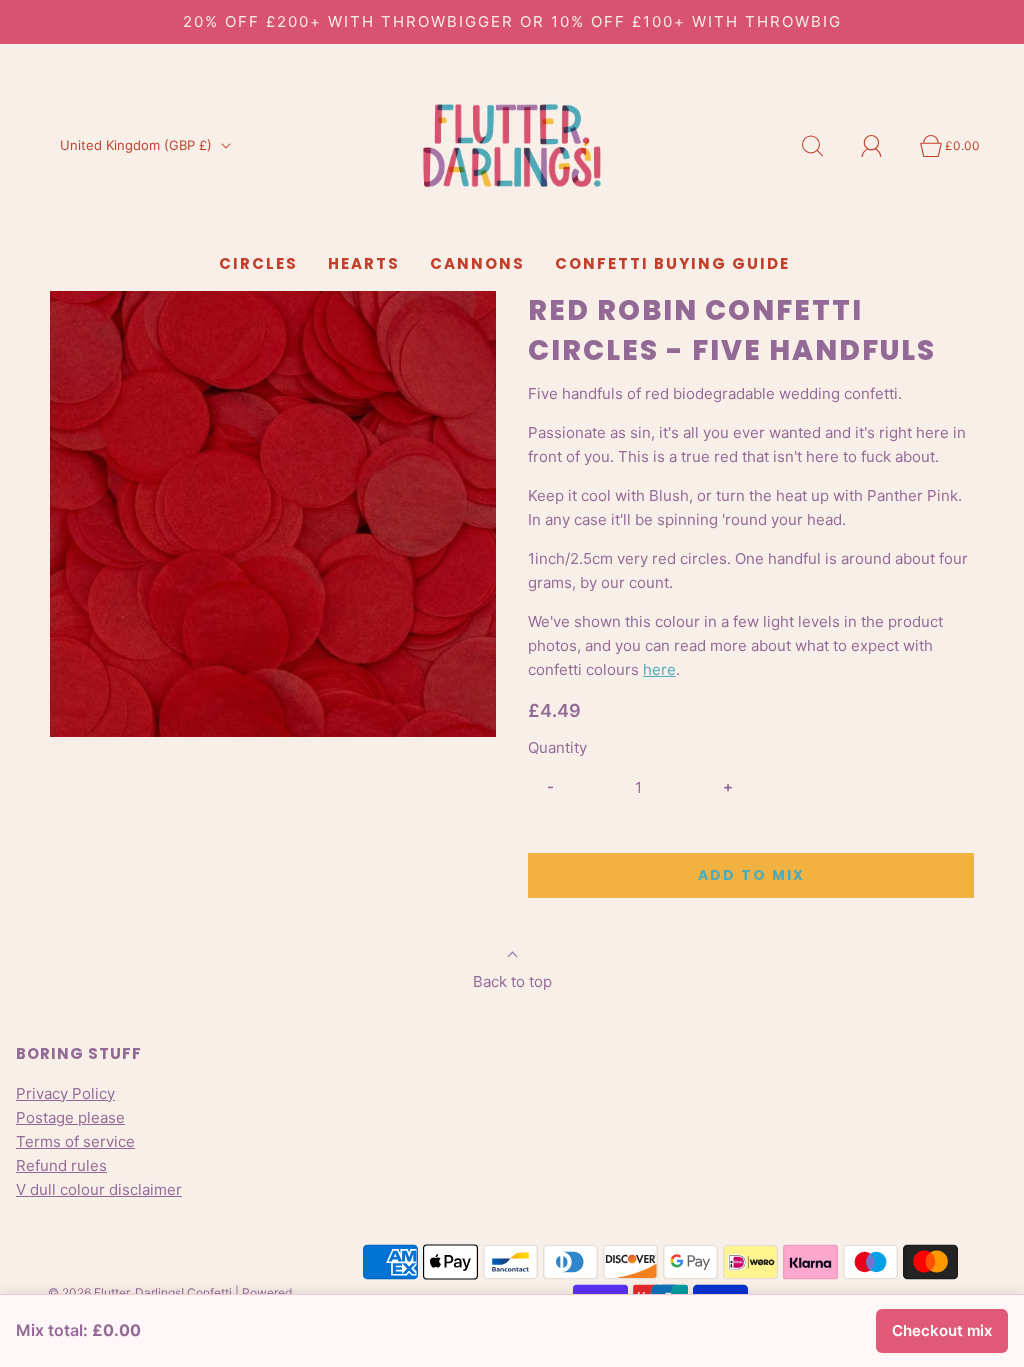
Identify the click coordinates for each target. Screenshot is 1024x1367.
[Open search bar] (824, 146)
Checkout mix (942, 1330)
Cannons (477, 263)
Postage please (70, 1117)
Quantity (557, 747)
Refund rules (61, 1165)
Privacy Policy (65, 1093)
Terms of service (75, 1141)
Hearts (364, 263)
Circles (258, 263)
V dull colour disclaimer (99, 1189)
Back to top (512, 981)
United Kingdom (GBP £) (138, 145)
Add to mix (751, 875)
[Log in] (883, 146)
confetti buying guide (672, 263)
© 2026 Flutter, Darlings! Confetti (140, 1292)
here (659, 669)
